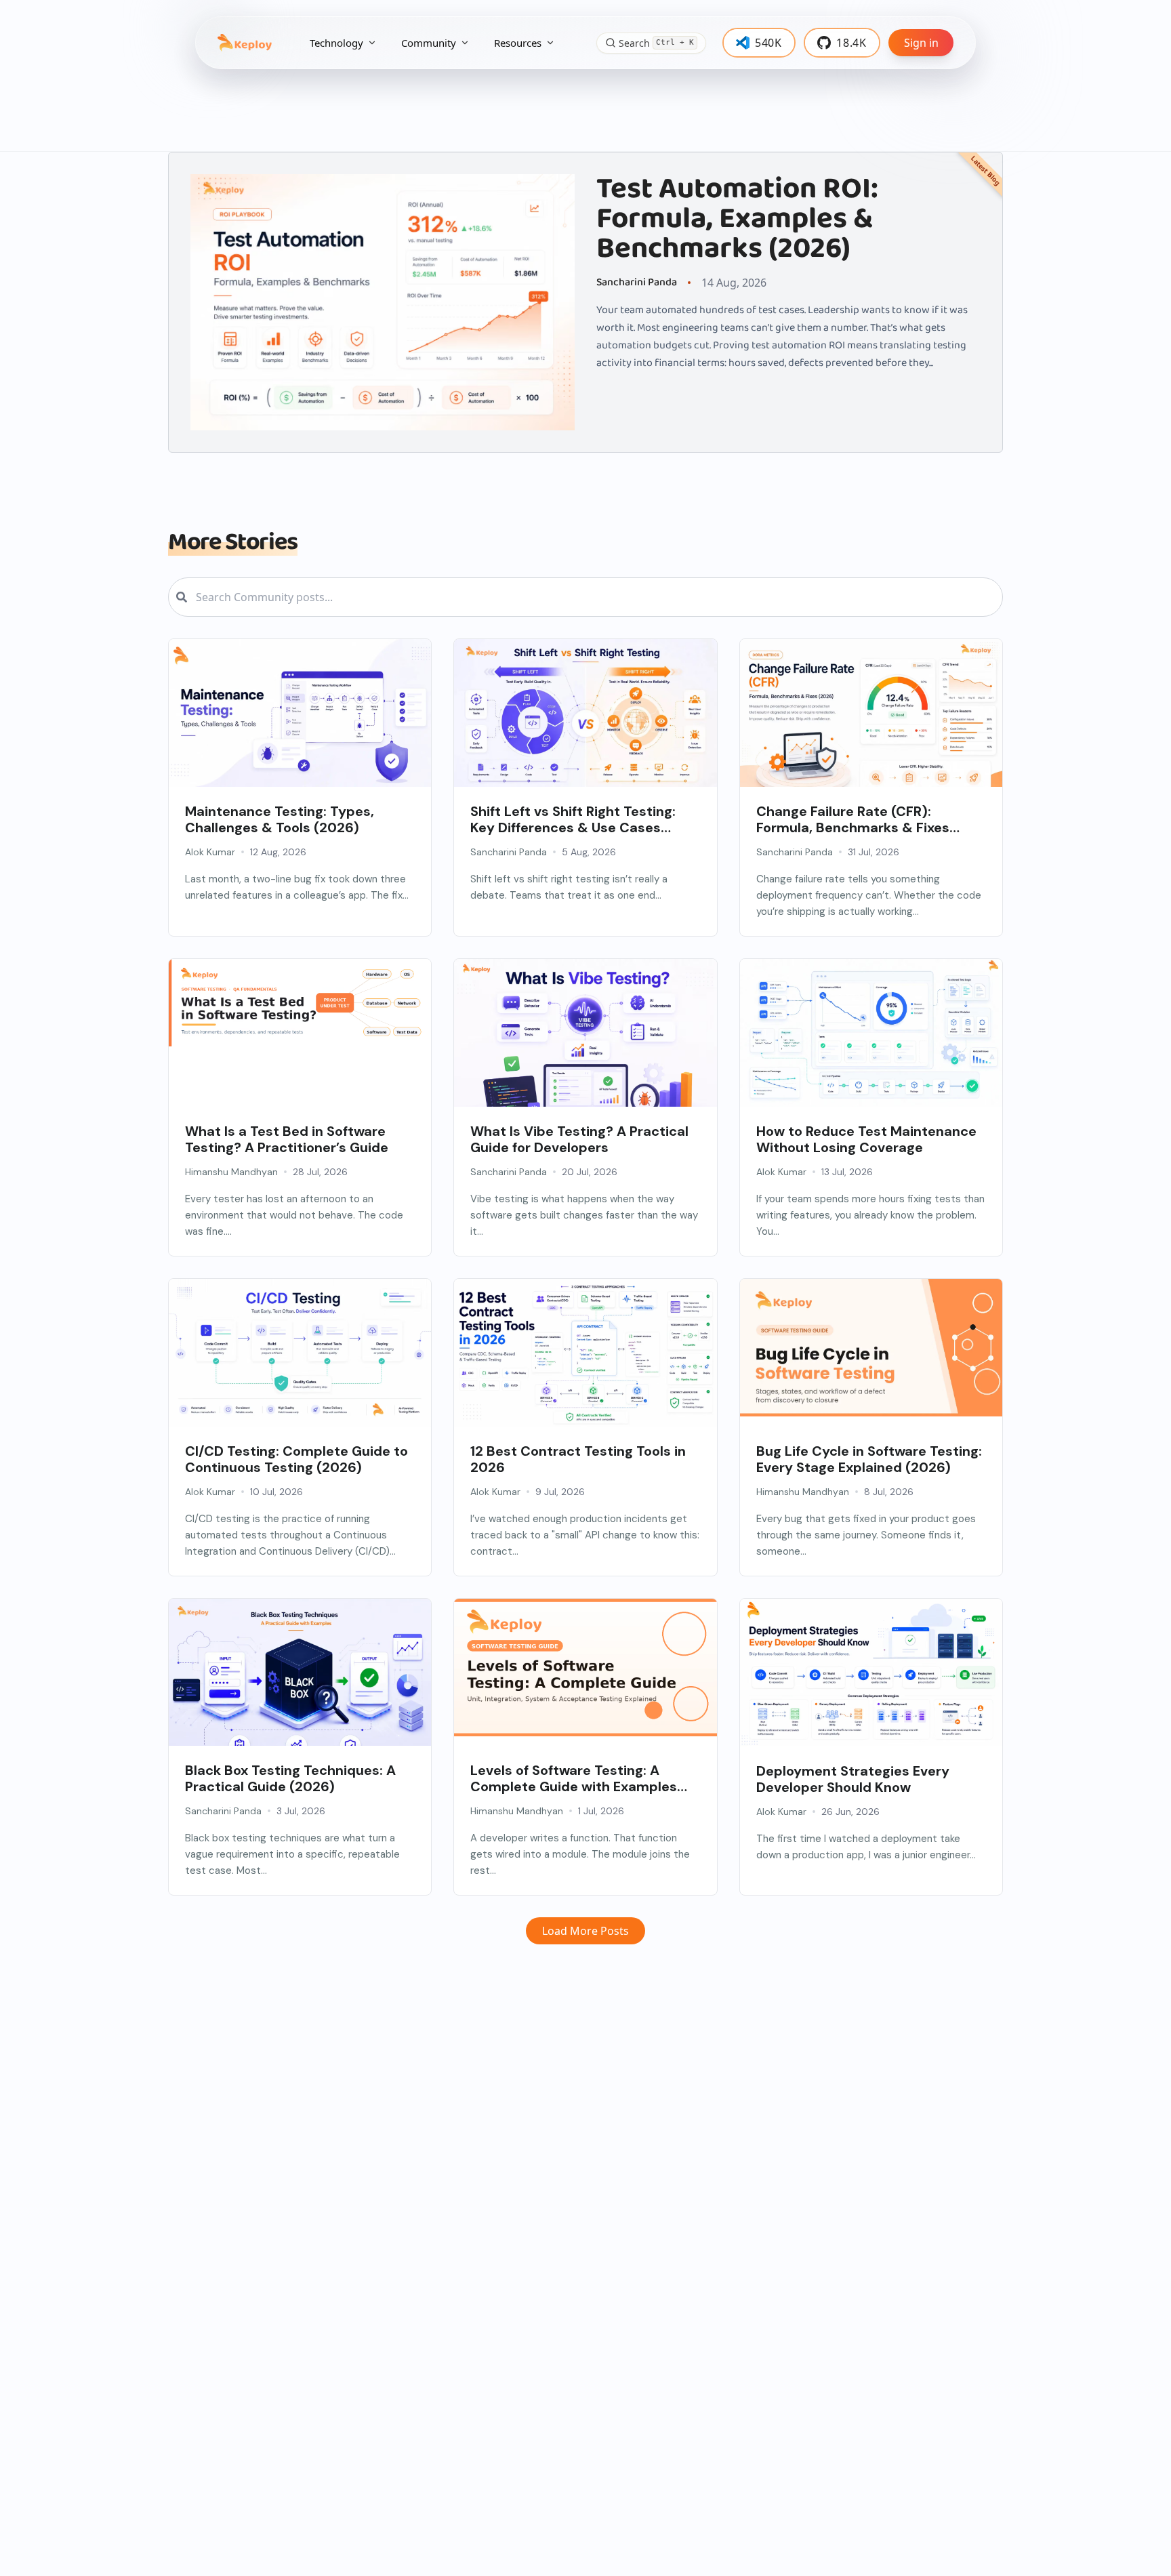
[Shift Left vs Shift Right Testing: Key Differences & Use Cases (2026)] (585, 727)
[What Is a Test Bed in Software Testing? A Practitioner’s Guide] (300, 1003)
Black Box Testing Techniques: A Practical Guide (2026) (290, 1778)
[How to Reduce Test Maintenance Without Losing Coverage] (871, 1033)
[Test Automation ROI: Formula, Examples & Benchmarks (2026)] (383, 302)
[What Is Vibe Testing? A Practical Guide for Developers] (585, 1047)
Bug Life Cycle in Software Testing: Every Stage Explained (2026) (869, 1459)
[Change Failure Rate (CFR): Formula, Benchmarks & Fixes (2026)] (871, 727)
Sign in (921, 43)
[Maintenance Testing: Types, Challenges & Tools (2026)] (300, 713)
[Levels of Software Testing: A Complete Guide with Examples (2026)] (585, 1668)
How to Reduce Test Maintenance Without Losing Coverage (866, 1139)
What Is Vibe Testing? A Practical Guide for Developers (579, 1139)
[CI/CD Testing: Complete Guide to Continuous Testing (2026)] (300, 1353)
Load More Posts (585, 1931)
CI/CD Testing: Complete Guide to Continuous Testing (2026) (296, 1459)
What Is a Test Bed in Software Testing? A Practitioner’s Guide (287, 1139)
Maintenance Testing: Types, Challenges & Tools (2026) (280, 819)
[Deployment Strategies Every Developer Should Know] (871, 1673)
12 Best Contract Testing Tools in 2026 (578, 1459)
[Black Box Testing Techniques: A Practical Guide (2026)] (300, 1686)
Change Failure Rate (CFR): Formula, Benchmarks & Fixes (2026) (853, 819)
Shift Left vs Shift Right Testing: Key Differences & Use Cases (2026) (573, 819)
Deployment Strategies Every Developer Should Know (853, 1779)
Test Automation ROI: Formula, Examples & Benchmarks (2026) (737, 219)
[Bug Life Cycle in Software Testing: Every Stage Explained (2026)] (871, 1348)
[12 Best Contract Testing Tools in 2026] (585, 1353)
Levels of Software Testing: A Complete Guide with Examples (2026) (574, 1778)
